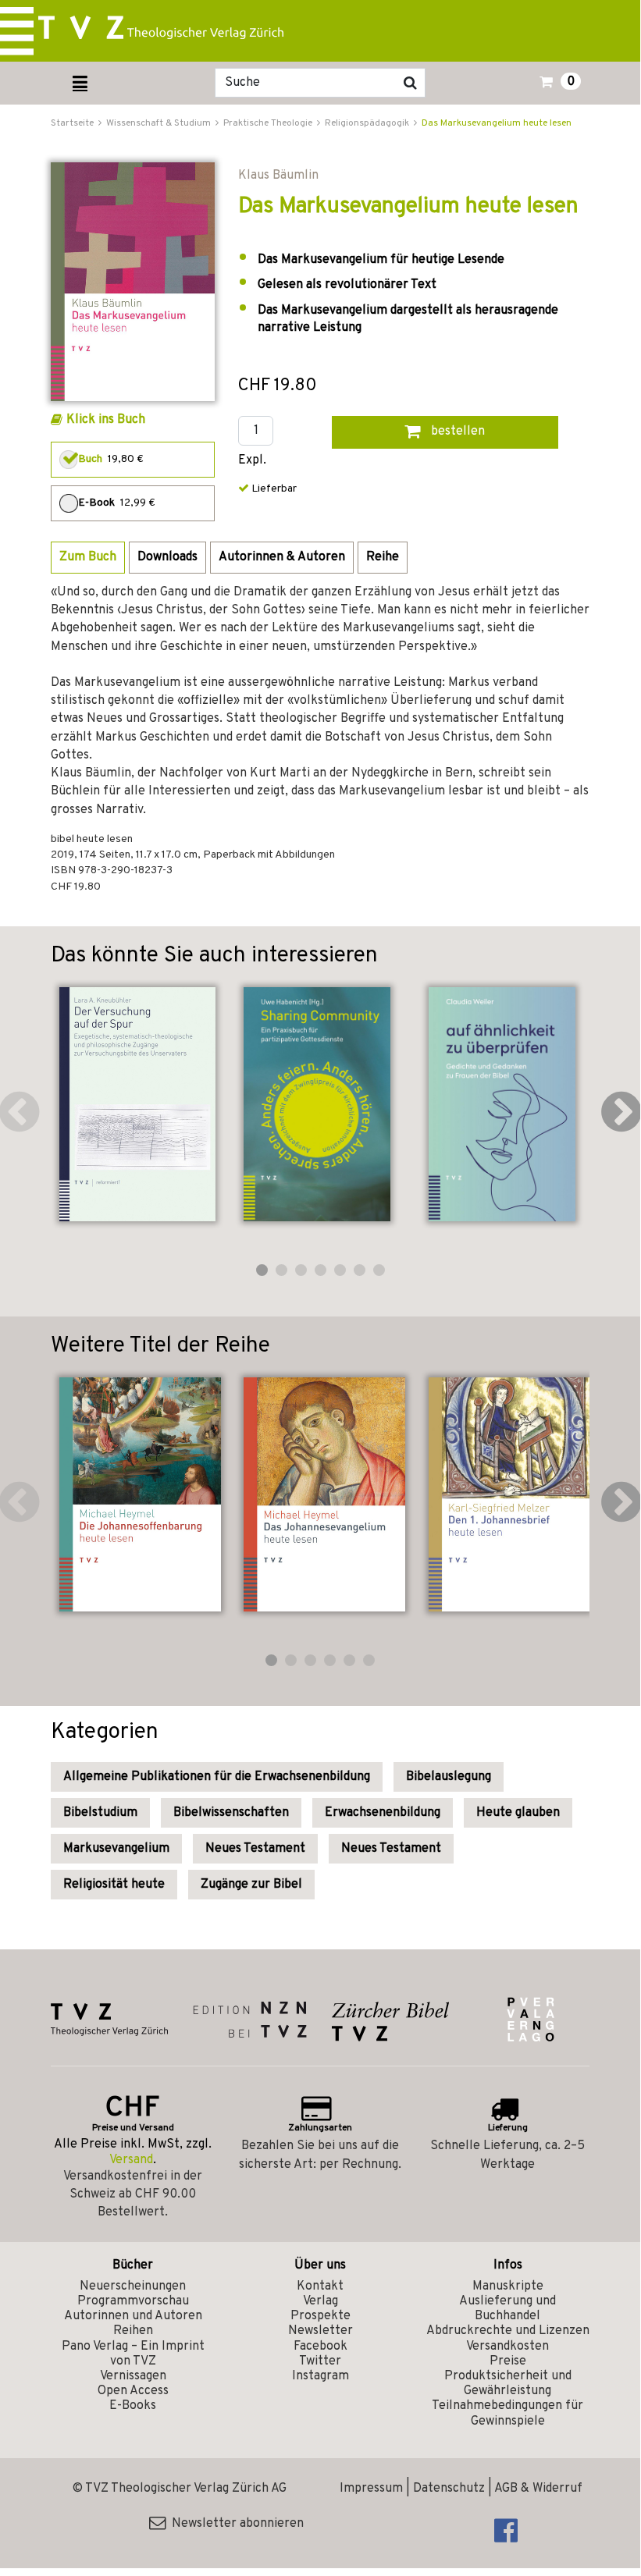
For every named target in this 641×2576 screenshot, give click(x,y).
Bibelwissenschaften (231, 1813)
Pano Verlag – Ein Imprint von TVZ (133, 2354)
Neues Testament (255, 1849)
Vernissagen (133, 2376)
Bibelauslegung (449, 1777)
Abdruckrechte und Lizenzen (508, 2331)
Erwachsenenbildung (383, 1813)
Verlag (320, 2301)
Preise (508, 2361)
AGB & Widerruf (538, 2489)
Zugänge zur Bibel (251, 1885)
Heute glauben (518, 1813)
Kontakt (320, 2286)
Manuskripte (508, 2286)
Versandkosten (507, 2347)
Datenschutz (449, 2489)
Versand (131, 2160)
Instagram (320, 2376)
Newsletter (320, 2331)
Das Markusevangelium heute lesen (497, 123)
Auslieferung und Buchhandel (507, 2309)
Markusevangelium (116, 1849)
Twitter (320, 2361)
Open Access (133, 2391)
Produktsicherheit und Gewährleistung (508, 2384)
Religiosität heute (114, 1885)
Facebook (320, 2347)
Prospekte (320, 2316)
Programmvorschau (133, 2301)
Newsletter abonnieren (235, 2524)
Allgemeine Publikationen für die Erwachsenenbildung (217, 1777)
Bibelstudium (100, 1813)
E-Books (133, 2406)
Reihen (133, 2331)
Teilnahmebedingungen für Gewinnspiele (507, 2413)
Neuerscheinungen (133, 2286)
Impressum (371, 2489)
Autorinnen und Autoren (133, 2316)
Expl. (252, 461)
